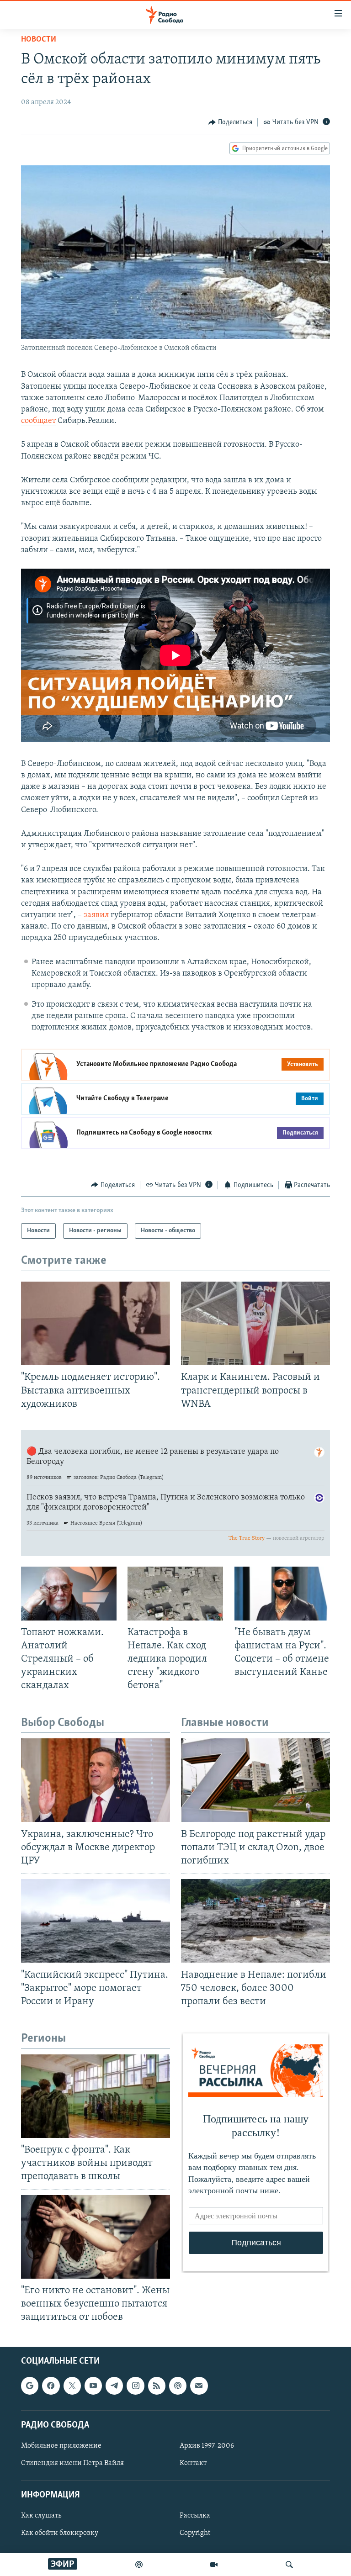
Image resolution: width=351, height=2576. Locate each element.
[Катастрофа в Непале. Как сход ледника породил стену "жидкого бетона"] (175, 1594)
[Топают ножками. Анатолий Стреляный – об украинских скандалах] (69, 1594)
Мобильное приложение (61, 2446)
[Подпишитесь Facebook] (51, 2386)
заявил (96, 915)
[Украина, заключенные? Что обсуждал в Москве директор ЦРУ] (96, 1780)
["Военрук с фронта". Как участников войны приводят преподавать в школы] (96, 2096)
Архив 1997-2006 (207, 2446)
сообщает (38, 421)
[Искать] (289, 2565)
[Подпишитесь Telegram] (114, 2386)
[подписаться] (199, 2386)
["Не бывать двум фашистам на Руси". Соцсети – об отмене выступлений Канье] (282, 1594)
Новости (39, 40)
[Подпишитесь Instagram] (135, 2386)
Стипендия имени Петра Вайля (72, 2463)
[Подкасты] (178, 2386)
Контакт (193, 2463)
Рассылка (195, 2516)
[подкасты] (139, 2565)
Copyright (195, 2534)
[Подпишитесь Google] (30, 2386)
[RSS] (157, 2386)
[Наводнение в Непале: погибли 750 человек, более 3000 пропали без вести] (255, 1921)
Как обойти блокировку (60, 2534)
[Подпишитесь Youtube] (93, 2386)
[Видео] (214, 2565)
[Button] (230, 122)
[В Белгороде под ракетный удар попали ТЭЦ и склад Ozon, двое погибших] (255, 1780)
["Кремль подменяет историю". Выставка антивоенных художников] (96, 1323)
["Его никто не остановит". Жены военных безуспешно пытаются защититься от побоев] (96, 2237)
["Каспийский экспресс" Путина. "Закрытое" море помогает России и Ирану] (96, 1921)
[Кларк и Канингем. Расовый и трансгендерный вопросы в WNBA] (255, 1323)
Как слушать (41, 2516)
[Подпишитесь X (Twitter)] (72, 2386)
